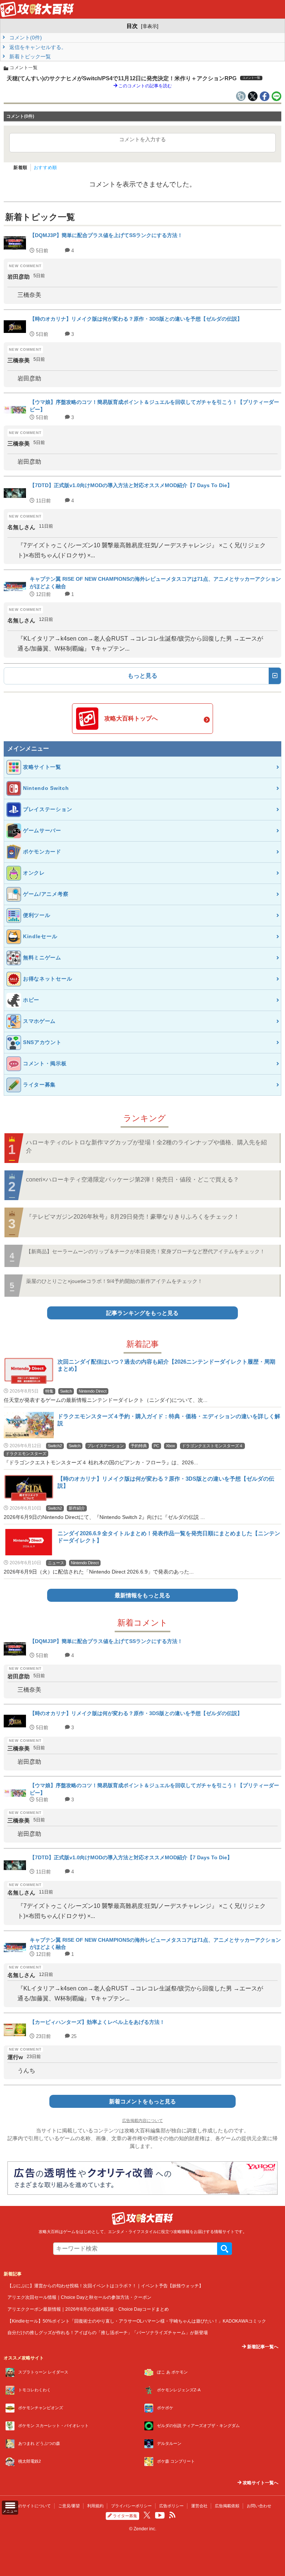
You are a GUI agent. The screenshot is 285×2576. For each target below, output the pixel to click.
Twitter (147, 2515)
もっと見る (142, 676)
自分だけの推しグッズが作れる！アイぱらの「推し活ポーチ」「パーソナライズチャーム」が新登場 (108, 2332)
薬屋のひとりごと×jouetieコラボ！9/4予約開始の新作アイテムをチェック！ (114, 1281)
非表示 (150, 26)
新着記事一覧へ (262, 2347)
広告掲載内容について (142, 2120)
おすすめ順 (45, 168)
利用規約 (95, 2506)
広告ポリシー (171, 2506)
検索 (225, 2249)
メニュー (10, 2511)
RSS (172, 2515)
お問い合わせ (259, 2506)
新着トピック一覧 (29, 56)
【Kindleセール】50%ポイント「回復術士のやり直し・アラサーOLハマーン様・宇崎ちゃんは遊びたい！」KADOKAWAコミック (137, 2321)
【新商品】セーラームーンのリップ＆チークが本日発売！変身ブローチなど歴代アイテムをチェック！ (145, 1251)
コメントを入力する (142, 139)
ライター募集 (125, 2516)
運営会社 (199, 2506)
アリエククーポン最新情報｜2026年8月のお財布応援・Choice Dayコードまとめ (88, 2309)
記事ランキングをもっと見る (142, 1313)
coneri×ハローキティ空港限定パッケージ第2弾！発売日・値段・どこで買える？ (132, 1180)
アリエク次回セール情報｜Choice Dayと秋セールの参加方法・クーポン (79, 2297)
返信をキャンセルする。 (37, 47)
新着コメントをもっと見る (142, 2101)
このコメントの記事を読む (145, 86)
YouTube (160, 2515)
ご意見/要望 (69, 2506)
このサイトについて (32, 2506)
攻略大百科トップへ (131, 718)
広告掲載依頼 (227, 2506)
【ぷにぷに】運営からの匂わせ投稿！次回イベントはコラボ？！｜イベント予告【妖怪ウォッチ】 (105, 2286)
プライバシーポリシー (131, 2506)
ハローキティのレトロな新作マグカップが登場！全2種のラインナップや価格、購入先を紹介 (146, 1146)
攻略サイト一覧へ (260, 2483)
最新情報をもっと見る (142, 1595)
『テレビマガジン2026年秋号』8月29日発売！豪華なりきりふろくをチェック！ (133, 1217)
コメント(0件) (25, 38)
